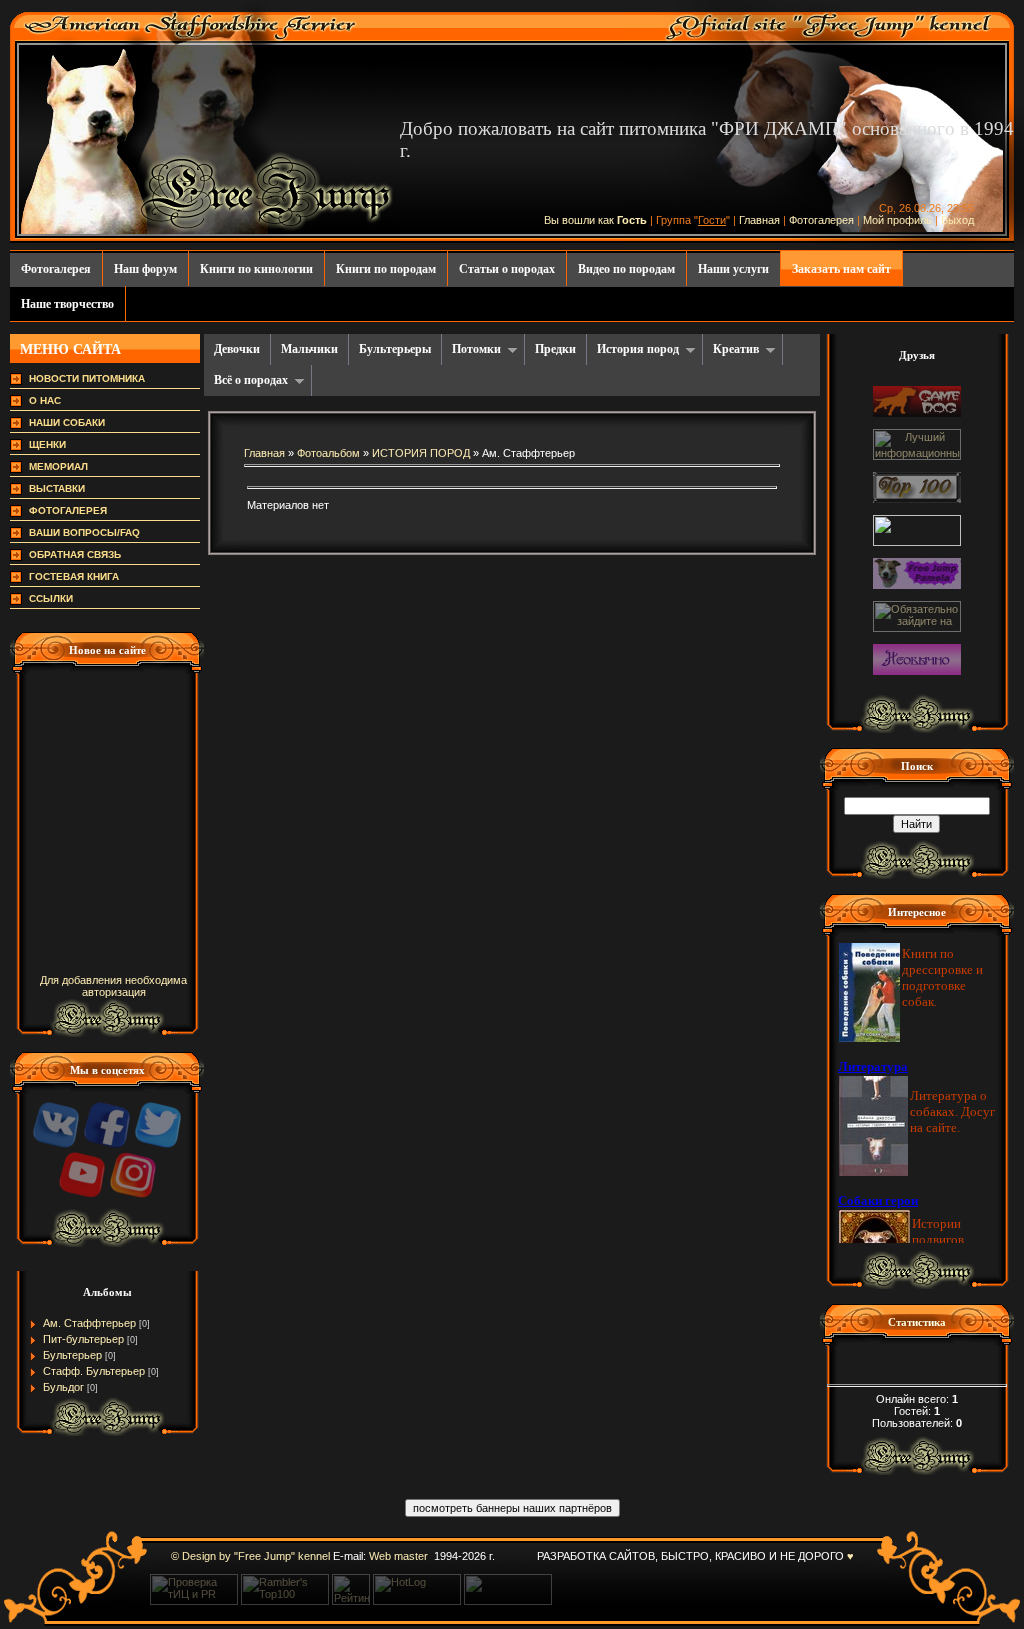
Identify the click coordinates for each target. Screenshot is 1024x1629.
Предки (555, 349)
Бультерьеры (395, 349)
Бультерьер (72, 1355)
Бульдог (63, 1387)
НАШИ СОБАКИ (67, 422)
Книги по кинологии (256, 268)
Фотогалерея (821, 220)
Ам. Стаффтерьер (89, 1323)
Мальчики (309, 349)
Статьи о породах (507, 268)
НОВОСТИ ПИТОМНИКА (87, 378)
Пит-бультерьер (83, 1339)
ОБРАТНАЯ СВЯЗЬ (75, 554)
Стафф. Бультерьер (94, 1371)
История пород (638, 349)
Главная (759, 220)
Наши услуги (733, 268)
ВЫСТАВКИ (57, 488)
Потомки (476, 349)
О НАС (45, 400)
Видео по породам (626, 268)
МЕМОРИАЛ (58, 466)
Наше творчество (67, 303)
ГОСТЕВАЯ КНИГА (74, 576)
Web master (398, 1556)
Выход (957, 220)
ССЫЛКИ (51, 598)
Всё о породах (251, 380)
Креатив (736, 349)
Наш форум (145, 268)
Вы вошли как (580, 220)
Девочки (237, 349)
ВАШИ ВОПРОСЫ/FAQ (84, 532)
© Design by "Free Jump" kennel (250, 1556)
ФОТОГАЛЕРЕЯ (68, 510)
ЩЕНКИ (47, 444)
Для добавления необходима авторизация (113, 986)
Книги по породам (386, 268)
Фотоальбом (328, 453)
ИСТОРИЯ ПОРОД (421, 453)
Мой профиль (897, 220)
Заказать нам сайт (841, 268)
